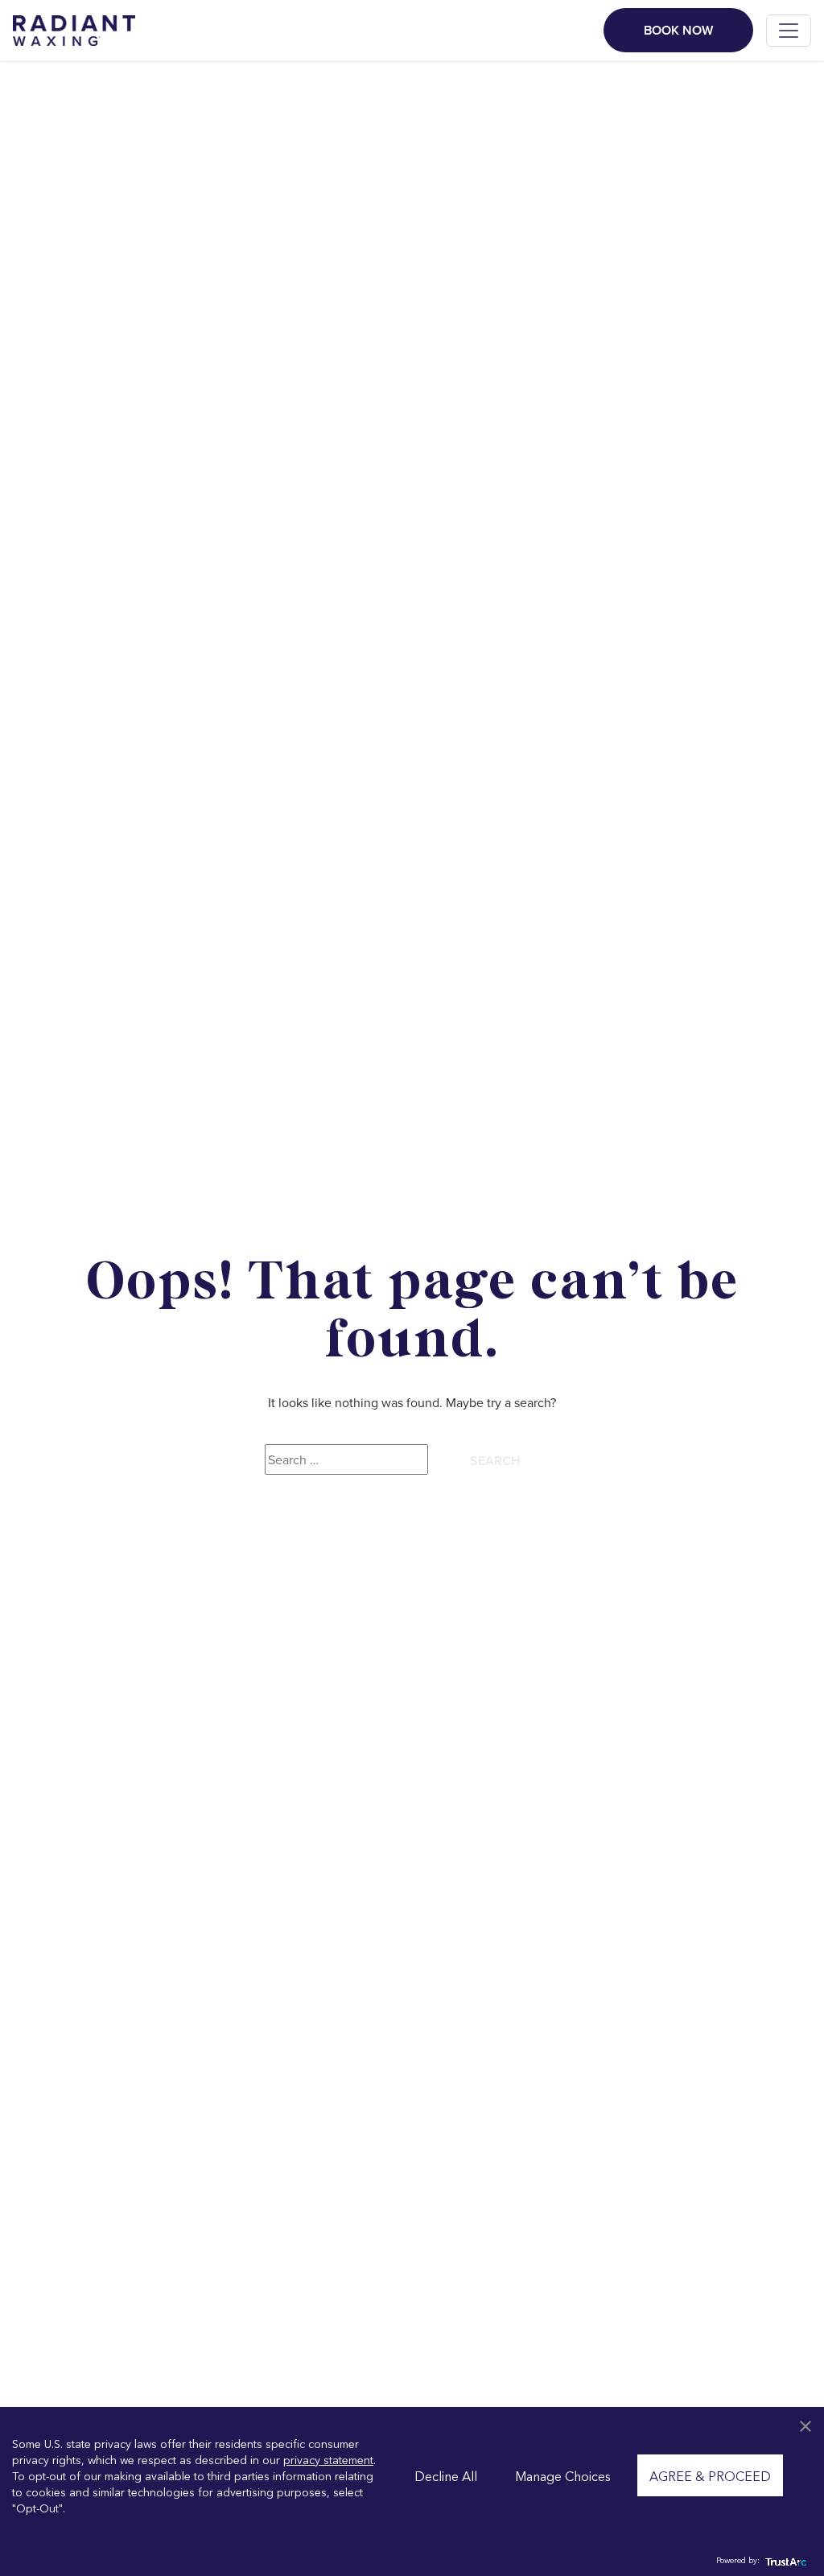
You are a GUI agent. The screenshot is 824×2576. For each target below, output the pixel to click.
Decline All (446, 2475)
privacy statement (328, 2459)
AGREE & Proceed (710, 2475)
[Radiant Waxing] (74, 28)
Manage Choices (563, 2475)
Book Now (678, 30)
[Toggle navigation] (789, 31)
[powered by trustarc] (784, 2560)
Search (495, 1461)
